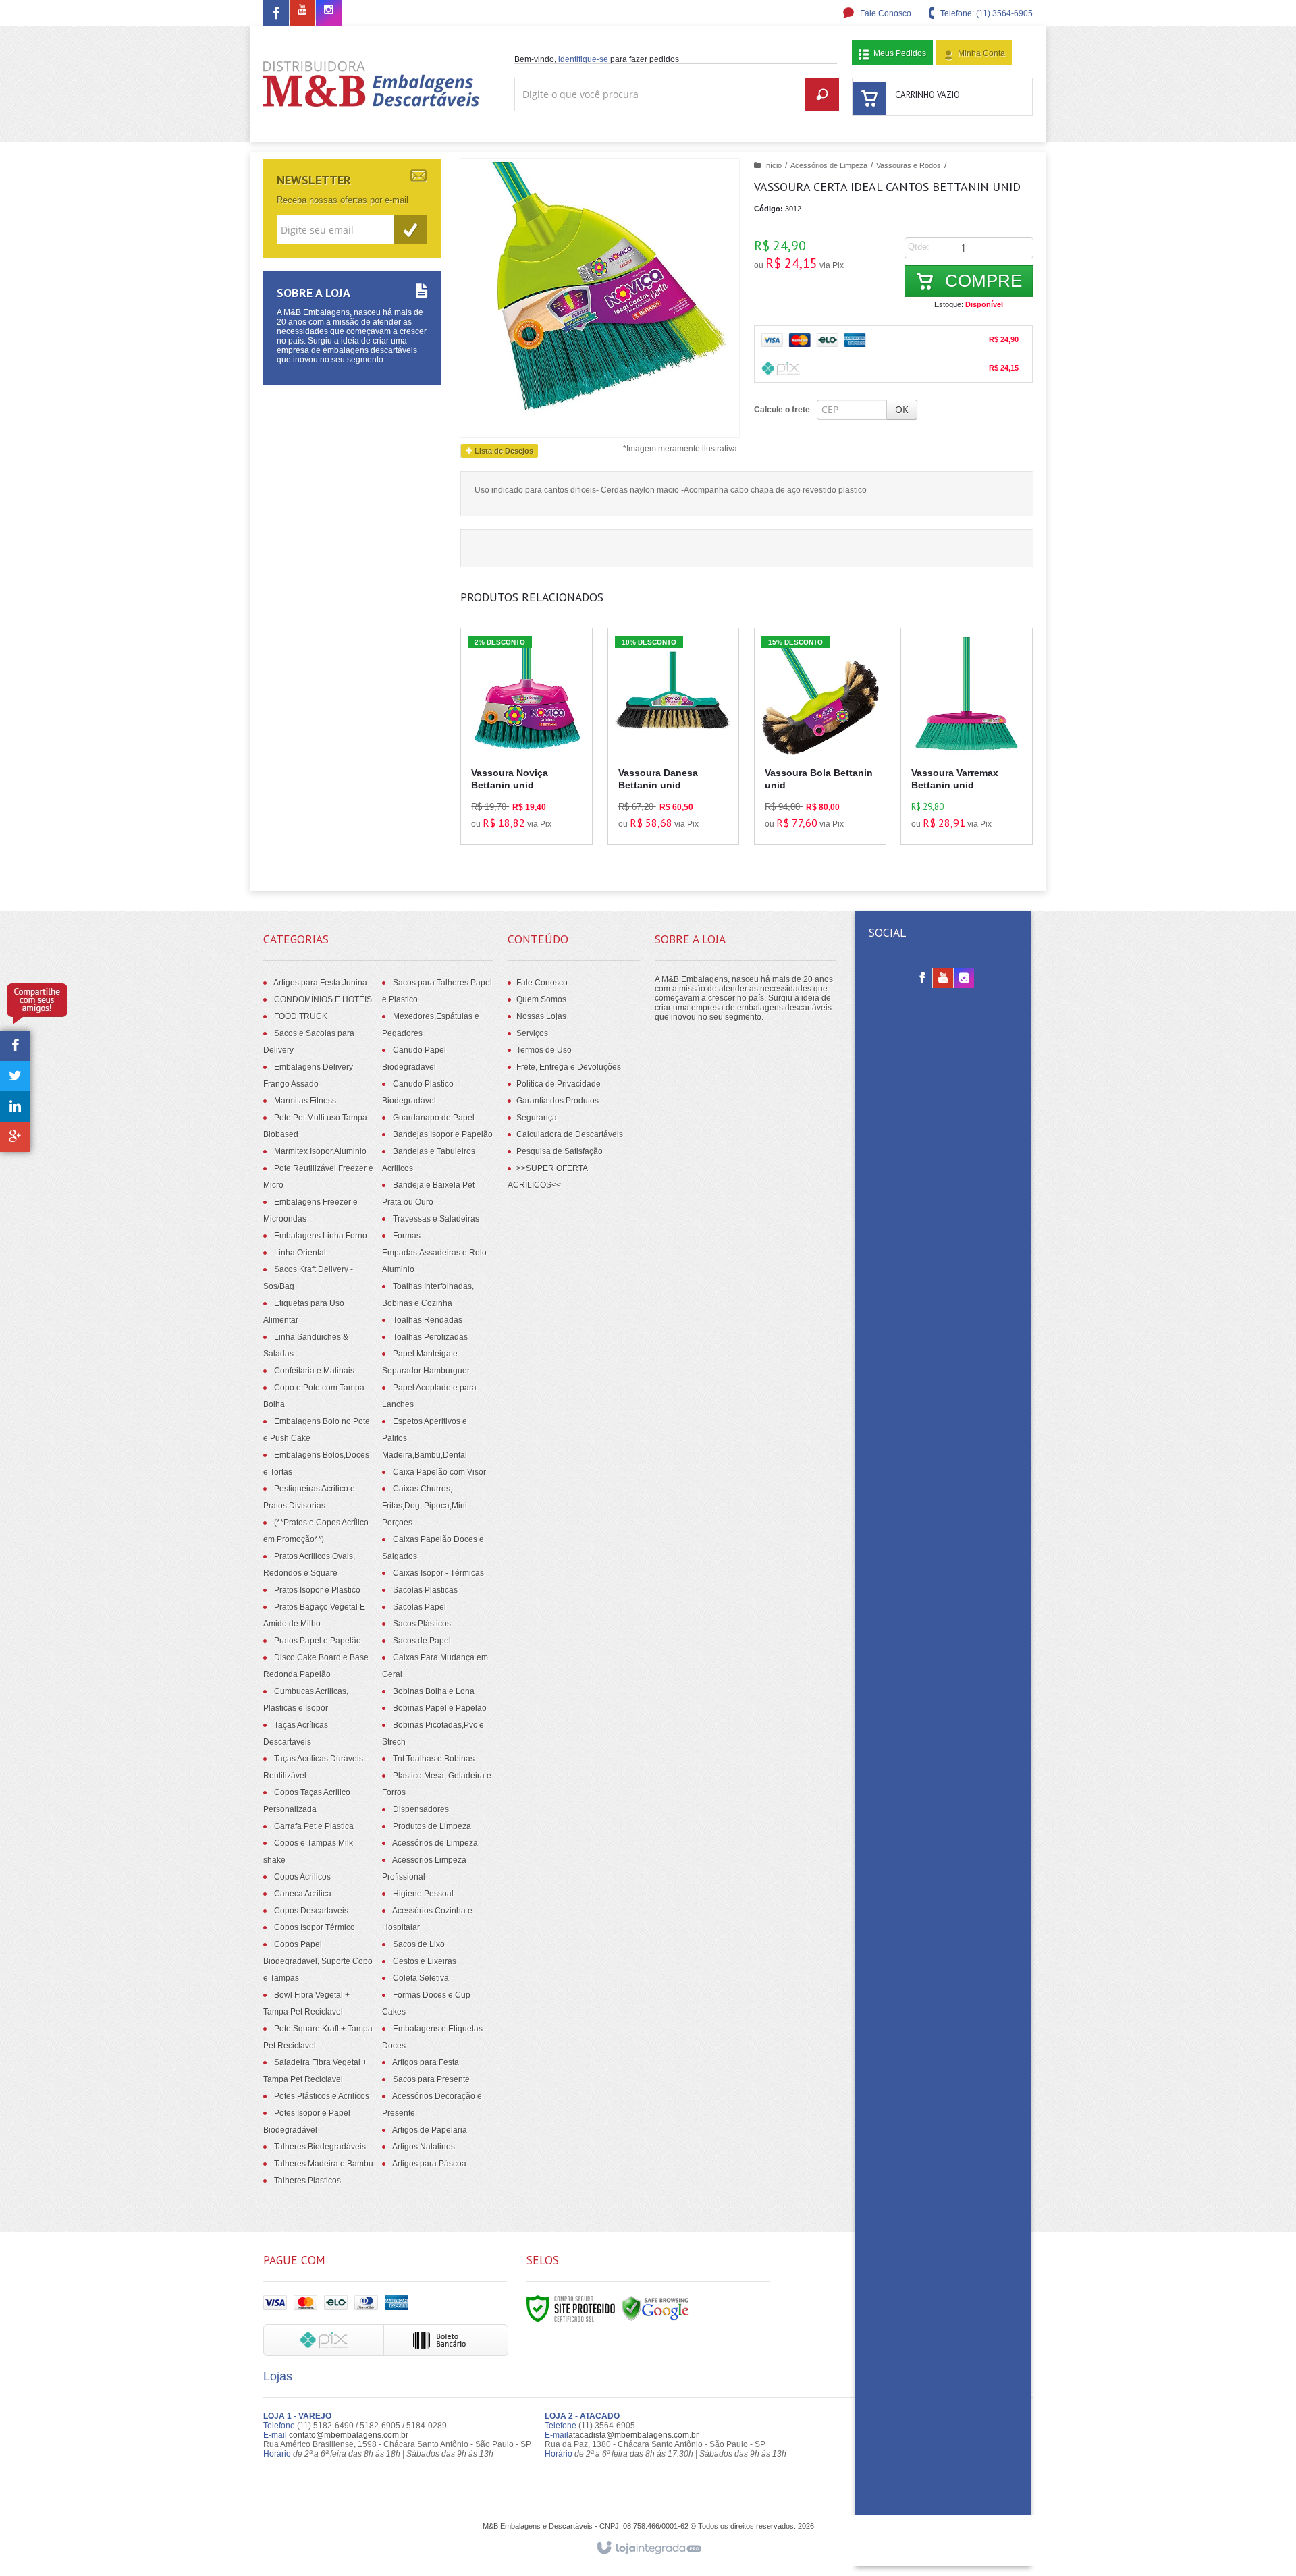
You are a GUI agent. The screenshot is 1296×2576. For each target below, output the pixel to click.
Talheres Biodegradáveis (320, 2147)
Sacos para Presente (431, 2079)
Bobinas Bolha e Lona (434, 1691)
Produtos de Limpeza (432, 1826)
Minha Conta (981, 53)
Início (773, 165)
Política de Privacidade (559, 1084)
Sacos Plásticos (422, 1624)
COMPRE (981, 281)
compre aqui (539, 775)
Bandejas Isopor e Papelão (443, 1134)
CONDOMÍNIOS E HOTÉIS (323, 999)
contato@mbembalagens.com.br (349, 2435)
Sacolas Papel (420, 1607)
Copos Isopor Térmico (315, 1927)
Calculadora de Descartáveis (570, 1134)
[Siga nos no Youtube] (302, 11)
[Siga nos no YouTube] (943, 979)
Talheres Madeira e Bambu (324, 2164)
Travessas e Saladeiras (436, 1219)
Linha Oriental (300, 1253)
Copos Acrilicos (302, 1877)
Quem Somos (541, 999)
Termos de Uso (544, 1050)
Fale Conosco (885, 13)
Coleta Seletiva (421, 1978)
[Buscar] (822, 94)
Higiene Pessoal (423, 1894)
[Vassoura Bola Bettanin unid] (820, 736)
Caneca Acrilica (303, 1894)
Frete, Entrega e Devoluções (569, 1067)
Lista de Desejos (503, 451)
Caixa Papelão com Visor (439, 1472)
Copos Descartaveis (311, 1911)
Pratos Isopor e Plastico (317, 1590)
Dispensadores (421, 1809)
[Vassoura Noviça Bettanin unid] (526, 736)
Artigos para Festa (426, 2062)
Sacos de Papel (422, 1641)
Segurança (537, 1118)
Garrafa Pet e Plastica (314, 1826)
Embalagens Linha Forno (321, 1236)
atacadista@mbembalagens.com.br (633, 2435)
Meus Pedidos (900, 53)
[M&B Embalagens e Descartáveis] (372, 84)
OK (902, 409)
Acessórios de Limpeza (829, 165)
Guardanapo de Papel (434, 1118)
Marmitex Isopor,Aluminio (320, 1151)
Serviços (532, 1033)
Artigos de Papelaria (430, 2130)
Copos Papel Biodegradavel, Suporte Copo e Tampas (318, 1961)
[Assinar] (410, 230)
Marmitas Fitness (305, 1101)
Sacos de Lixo (419, 1944)
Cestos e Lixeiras (425, 1961)
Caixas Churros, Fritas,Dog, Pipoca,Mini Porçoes (425, 1506)
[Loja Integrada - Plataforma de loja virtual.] (648, 2548)
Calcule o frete (782, 410)
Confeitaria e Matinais (314, 1371)
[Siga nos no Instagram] (329, 11)
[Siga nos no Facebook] (276, 16)
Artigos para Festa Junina (320, 983)
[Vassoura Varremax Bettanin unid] (967, 736)
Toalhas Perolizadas (430, 1337)
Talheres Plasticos (307, 2181)
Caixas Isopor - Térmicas (438, 1573)
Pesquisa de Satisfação (560, 1151)
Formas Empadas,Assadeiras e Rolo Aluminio (434, 1253)
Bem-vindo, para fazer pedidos (597, 59)
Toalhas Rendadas (428, 1320)
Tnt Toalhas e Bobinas (434, 1759)
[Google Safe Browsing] (655, 2308)
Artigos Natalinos (424, 2147)
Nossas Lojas (541, 1016)
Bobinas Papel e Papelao (440, 1708)
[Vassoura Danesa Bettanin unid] (674, 736)
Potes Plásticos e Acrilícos (322, 2096)
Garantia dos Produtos (558, 1101)
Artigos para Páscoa (429, 2164)
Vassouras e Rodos (909, 165)
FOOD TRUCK (301, 1016)
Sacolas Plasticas (425, 1590)
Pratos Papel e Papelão (318, 1641)
